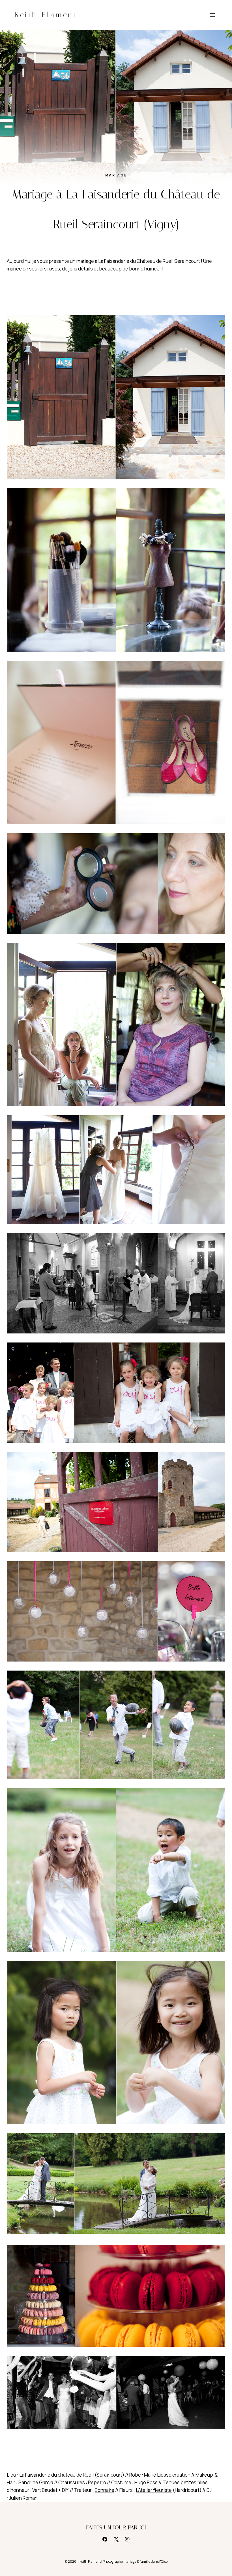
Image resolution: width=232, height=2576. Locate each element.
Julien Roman (23, 2498)
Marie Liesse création (167, 2475)
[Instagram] (127, 2539)
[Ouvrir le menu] (212, 15)
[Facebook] (105, 2539)
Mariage (116, 175)
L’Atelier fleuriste (154, 2490)
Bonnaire (105, 2490)
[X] (116, 2539)
